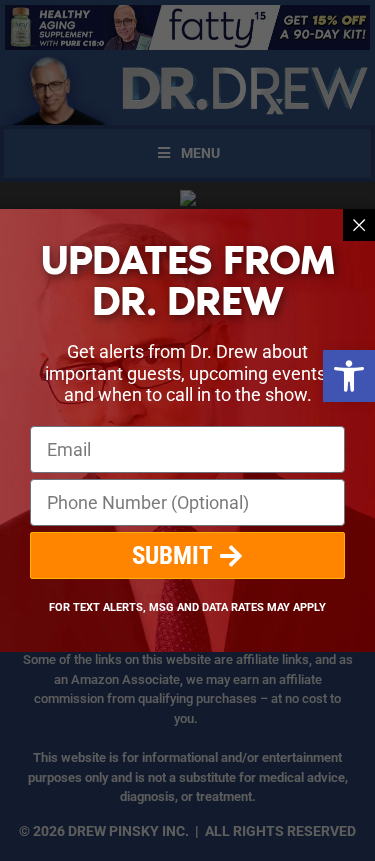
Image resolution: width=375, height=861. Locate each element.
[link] (349, 376)
